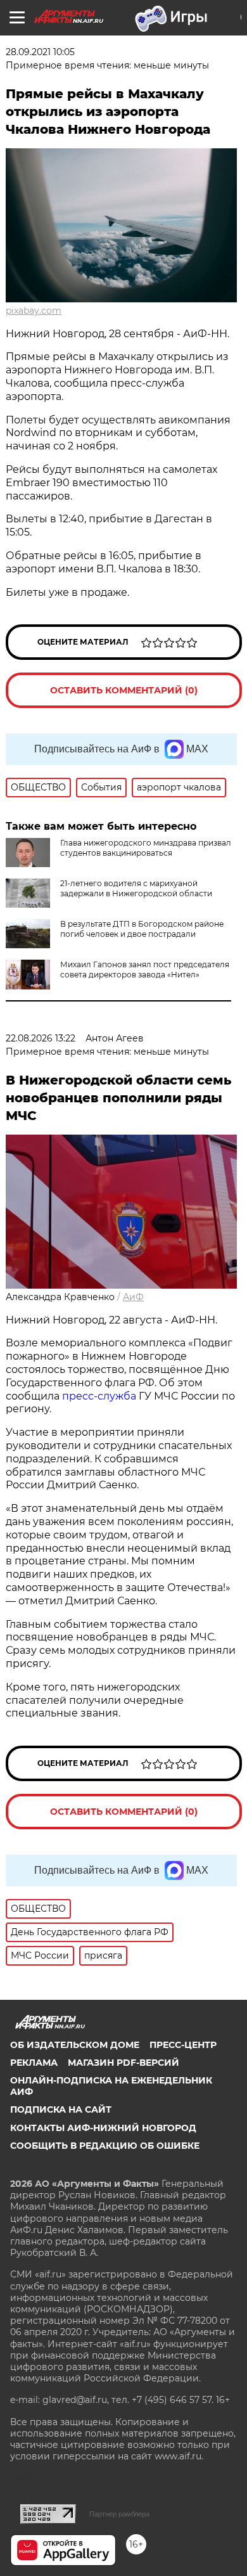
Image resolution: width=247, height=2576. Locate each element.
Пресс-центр (183, 2045)
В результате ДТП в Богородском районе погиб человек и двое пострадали (142, 929)
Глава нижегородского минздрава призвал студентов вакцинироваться (146, 848)
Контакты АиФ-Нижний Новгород (103, 2128)
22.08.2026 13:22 (41, 1038)
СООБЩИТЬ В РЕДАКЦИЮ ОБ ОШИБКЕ (105, 2146)
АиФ (133, 1297)
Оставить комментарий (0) (124, 690)
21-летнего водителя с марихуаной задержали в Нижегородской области (136, 888)
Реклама (34, 2063)
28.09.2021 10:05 (40, 52)
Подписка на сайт (61, 2109)
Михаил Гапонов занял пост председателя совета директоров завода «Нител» (145, 969)
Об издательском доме (75, 2045)
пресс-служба (99, 1396)
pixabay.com (34, 311)
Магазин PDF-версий (123, 2063)
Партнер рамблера (119, 2514)
